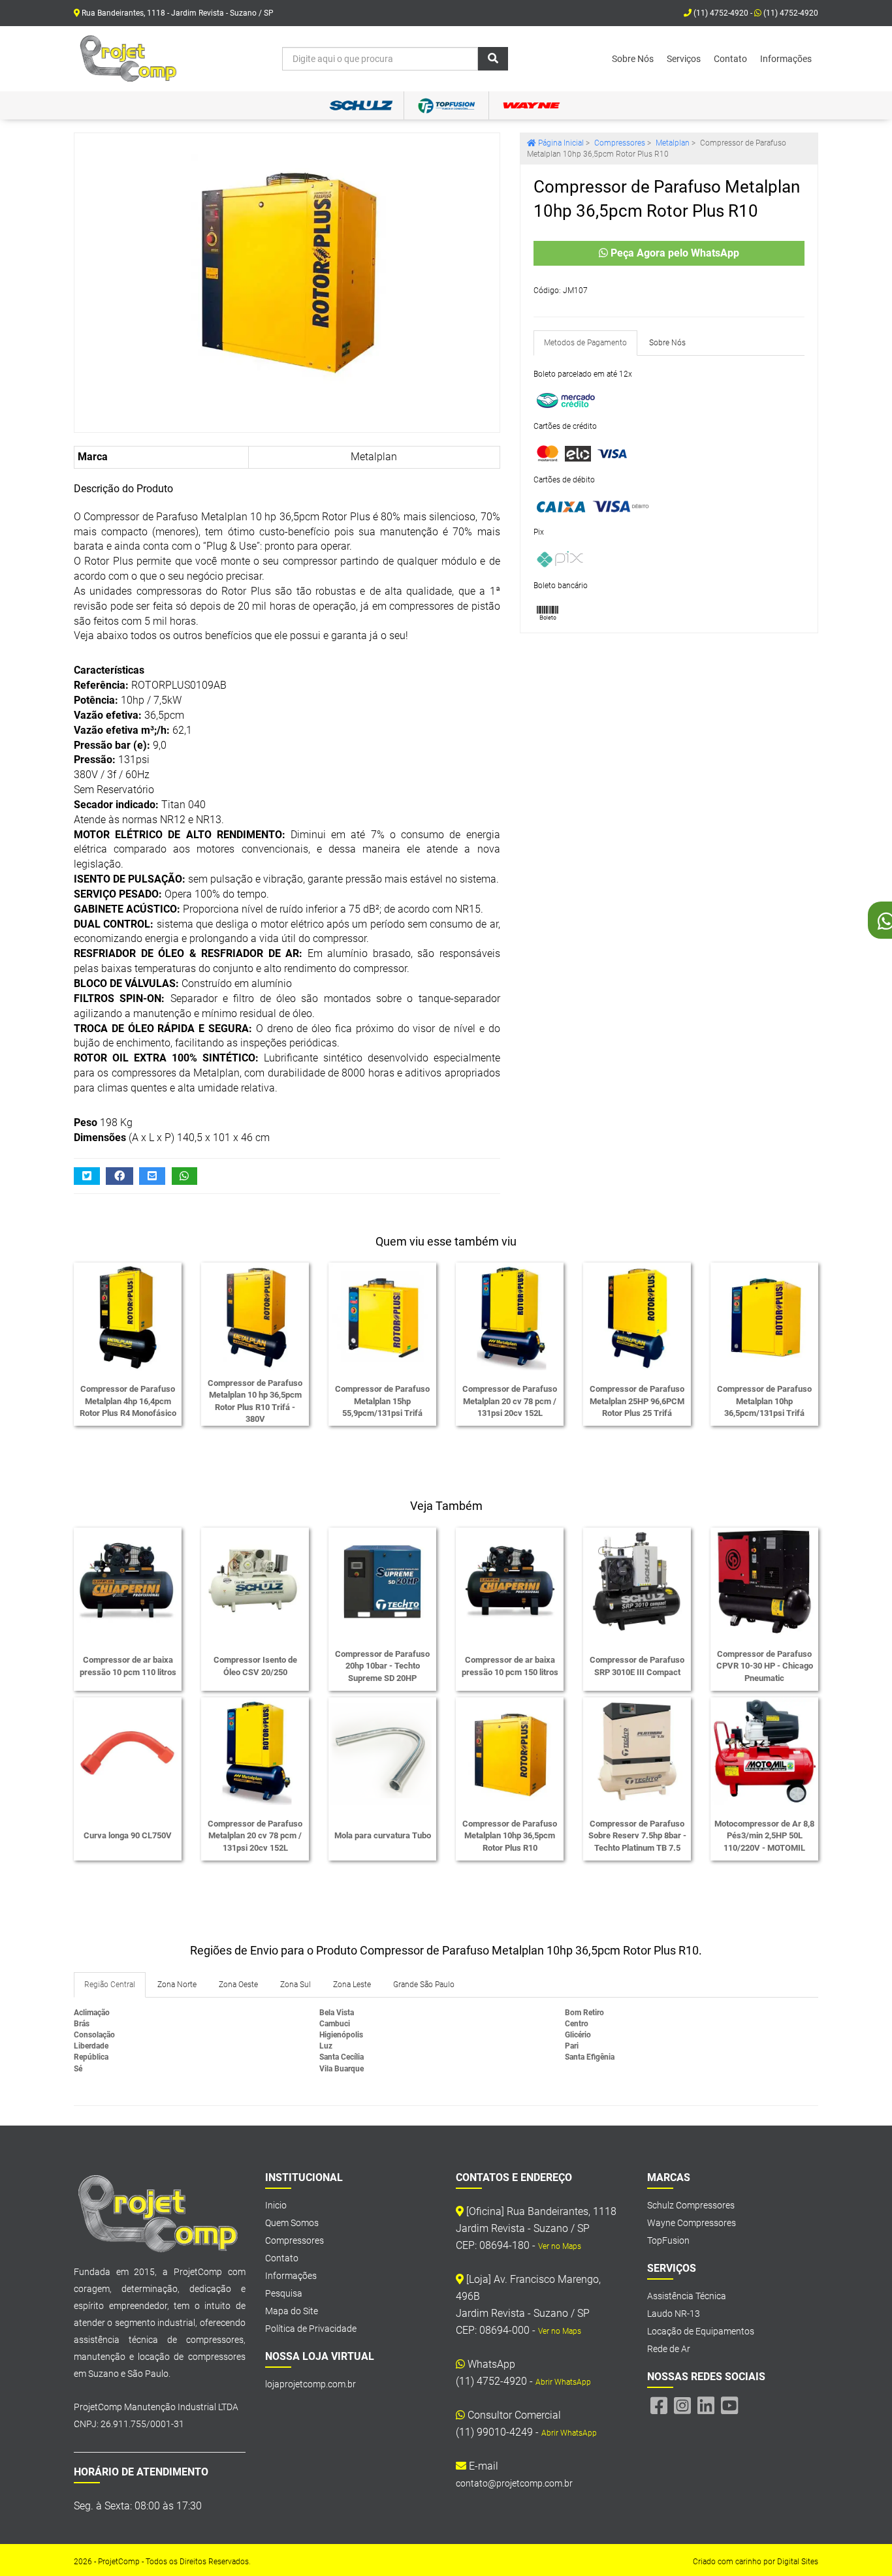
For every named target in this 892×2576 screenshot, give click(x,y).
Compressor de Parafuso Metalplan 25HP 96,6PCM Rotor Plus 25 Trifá (637, 1401)
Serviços (684, 59)
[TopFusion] (446, 105)
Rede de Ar (669, 2349)
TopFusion (668, 2240)
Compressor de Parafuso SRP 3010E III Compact (637, 1666)
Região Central (110, 1985)
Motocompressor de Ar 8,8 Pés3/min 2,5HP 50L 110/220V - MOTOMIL (764, 1836)
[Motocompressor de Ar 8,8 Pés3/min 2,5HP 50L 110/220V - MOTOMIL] (764, 1751)
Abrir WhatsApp (563, 2382)
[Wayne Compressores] (531, 105)
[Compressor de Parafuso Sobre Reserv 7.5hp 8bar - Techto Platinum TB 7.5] (637, 1751)
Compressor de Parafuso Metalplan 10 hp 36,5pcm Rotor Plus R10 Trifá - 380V (255, 1401)
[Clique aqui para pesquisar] (493, 59)
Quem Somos (292, 2223)
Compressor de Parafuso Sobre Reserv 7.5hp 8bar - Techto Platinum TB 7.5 (637, 1836)
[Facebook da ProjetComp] (659, 2406)
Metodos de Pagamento (585, 343)
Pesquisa (284, 2293)
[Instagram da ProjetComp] (682, 2406)
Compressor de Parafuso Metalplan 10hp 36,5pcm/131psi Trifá (764, 1401)
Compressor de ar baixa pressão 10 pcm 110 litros (128, 1666)
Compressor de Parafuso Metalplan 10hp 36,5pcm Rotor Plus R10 (510, 1836)
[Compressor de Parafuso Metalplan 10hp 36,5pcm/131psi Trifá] (764, 1316)
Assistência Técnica (687, 2296)
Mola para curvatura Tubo (383, 1835)
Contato (730, 59)
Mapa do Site (292, 2311)
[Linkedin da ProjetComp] (706, 2406)
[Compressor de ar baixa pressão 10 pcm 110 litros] (128, 1581)
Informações (786, 59)
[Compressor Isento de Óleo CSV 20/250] (255, 1581)
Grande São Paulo (424, 1985)
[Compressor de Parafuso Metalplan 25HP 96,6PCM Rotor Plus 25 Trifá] (637, 1316)
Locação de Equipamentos (701, 2331)
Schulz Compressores (691, 2205)
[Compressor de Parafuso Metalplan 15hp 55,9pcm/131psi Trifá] (382, 1316)
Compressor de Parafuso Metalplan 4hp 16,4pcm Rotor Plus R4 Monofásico (128, 1401)
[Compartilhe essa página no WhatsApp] (185, 1176)
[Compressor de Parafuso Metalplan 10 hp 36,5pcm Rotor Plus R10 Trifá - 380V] (255, 1316)
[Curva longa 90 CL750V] (128, 1751)
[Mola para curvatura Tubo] (382, 1751)
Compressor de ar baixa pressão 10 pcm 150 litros (510, 1666)
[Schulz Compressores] (361, 105)
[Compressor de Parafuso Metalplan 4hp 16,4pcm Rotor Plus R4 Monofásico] (128, 1316)
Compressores (295, 2240)
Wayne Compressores (692, 2223)
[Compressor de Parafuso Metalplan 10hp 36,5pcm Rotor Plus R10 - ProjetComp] (129, 59)
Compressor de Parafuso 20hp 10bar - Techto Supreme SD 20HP (382, 1666)
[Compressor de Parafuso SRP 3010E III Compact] (637, 1581)
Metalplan (374, 457)
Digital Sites (798, 2562)
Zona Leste (352, 1985)
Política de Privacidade (311, 2329)
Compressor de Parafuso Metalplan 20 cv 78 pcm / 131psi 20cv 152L (510, 1401)
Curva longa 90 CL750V (128, 1835)
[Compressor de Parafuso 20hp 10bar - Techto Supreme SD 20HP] (382, 1581)
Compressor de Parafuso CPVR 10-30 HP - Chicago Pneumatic (765, 1666)
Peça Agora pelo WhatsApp (674, 253)
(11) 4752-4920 (790, 13)
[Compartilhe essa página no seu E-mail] (152, 1176)
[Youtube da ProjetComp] (729, 2406)
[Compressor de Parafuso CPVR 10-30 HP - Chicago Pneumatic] (764, 1581)
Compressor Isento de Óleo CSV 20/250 (255, 1666)
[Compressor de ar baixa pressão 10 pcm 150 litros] (510, 1581)
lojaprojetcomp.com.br (311, 2384)
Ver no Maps (560, 2246)
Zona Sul (295, 1985)
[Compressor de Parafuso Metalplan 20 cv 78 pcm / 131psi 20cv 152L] (510, 1316)
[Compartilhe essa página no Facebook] (119, 1176)
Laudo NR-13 (674, 2314)
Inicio (276, 2205)
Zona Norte (177, 1985)
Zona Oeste (238, 1985)
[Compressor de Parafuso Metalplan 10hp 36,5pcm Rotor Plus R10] (287, 264)
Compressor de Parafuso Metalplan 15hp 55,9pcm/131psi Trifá (382, 1401)
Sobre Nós (633, 59)
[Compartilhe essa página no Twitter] (87, 1176)
